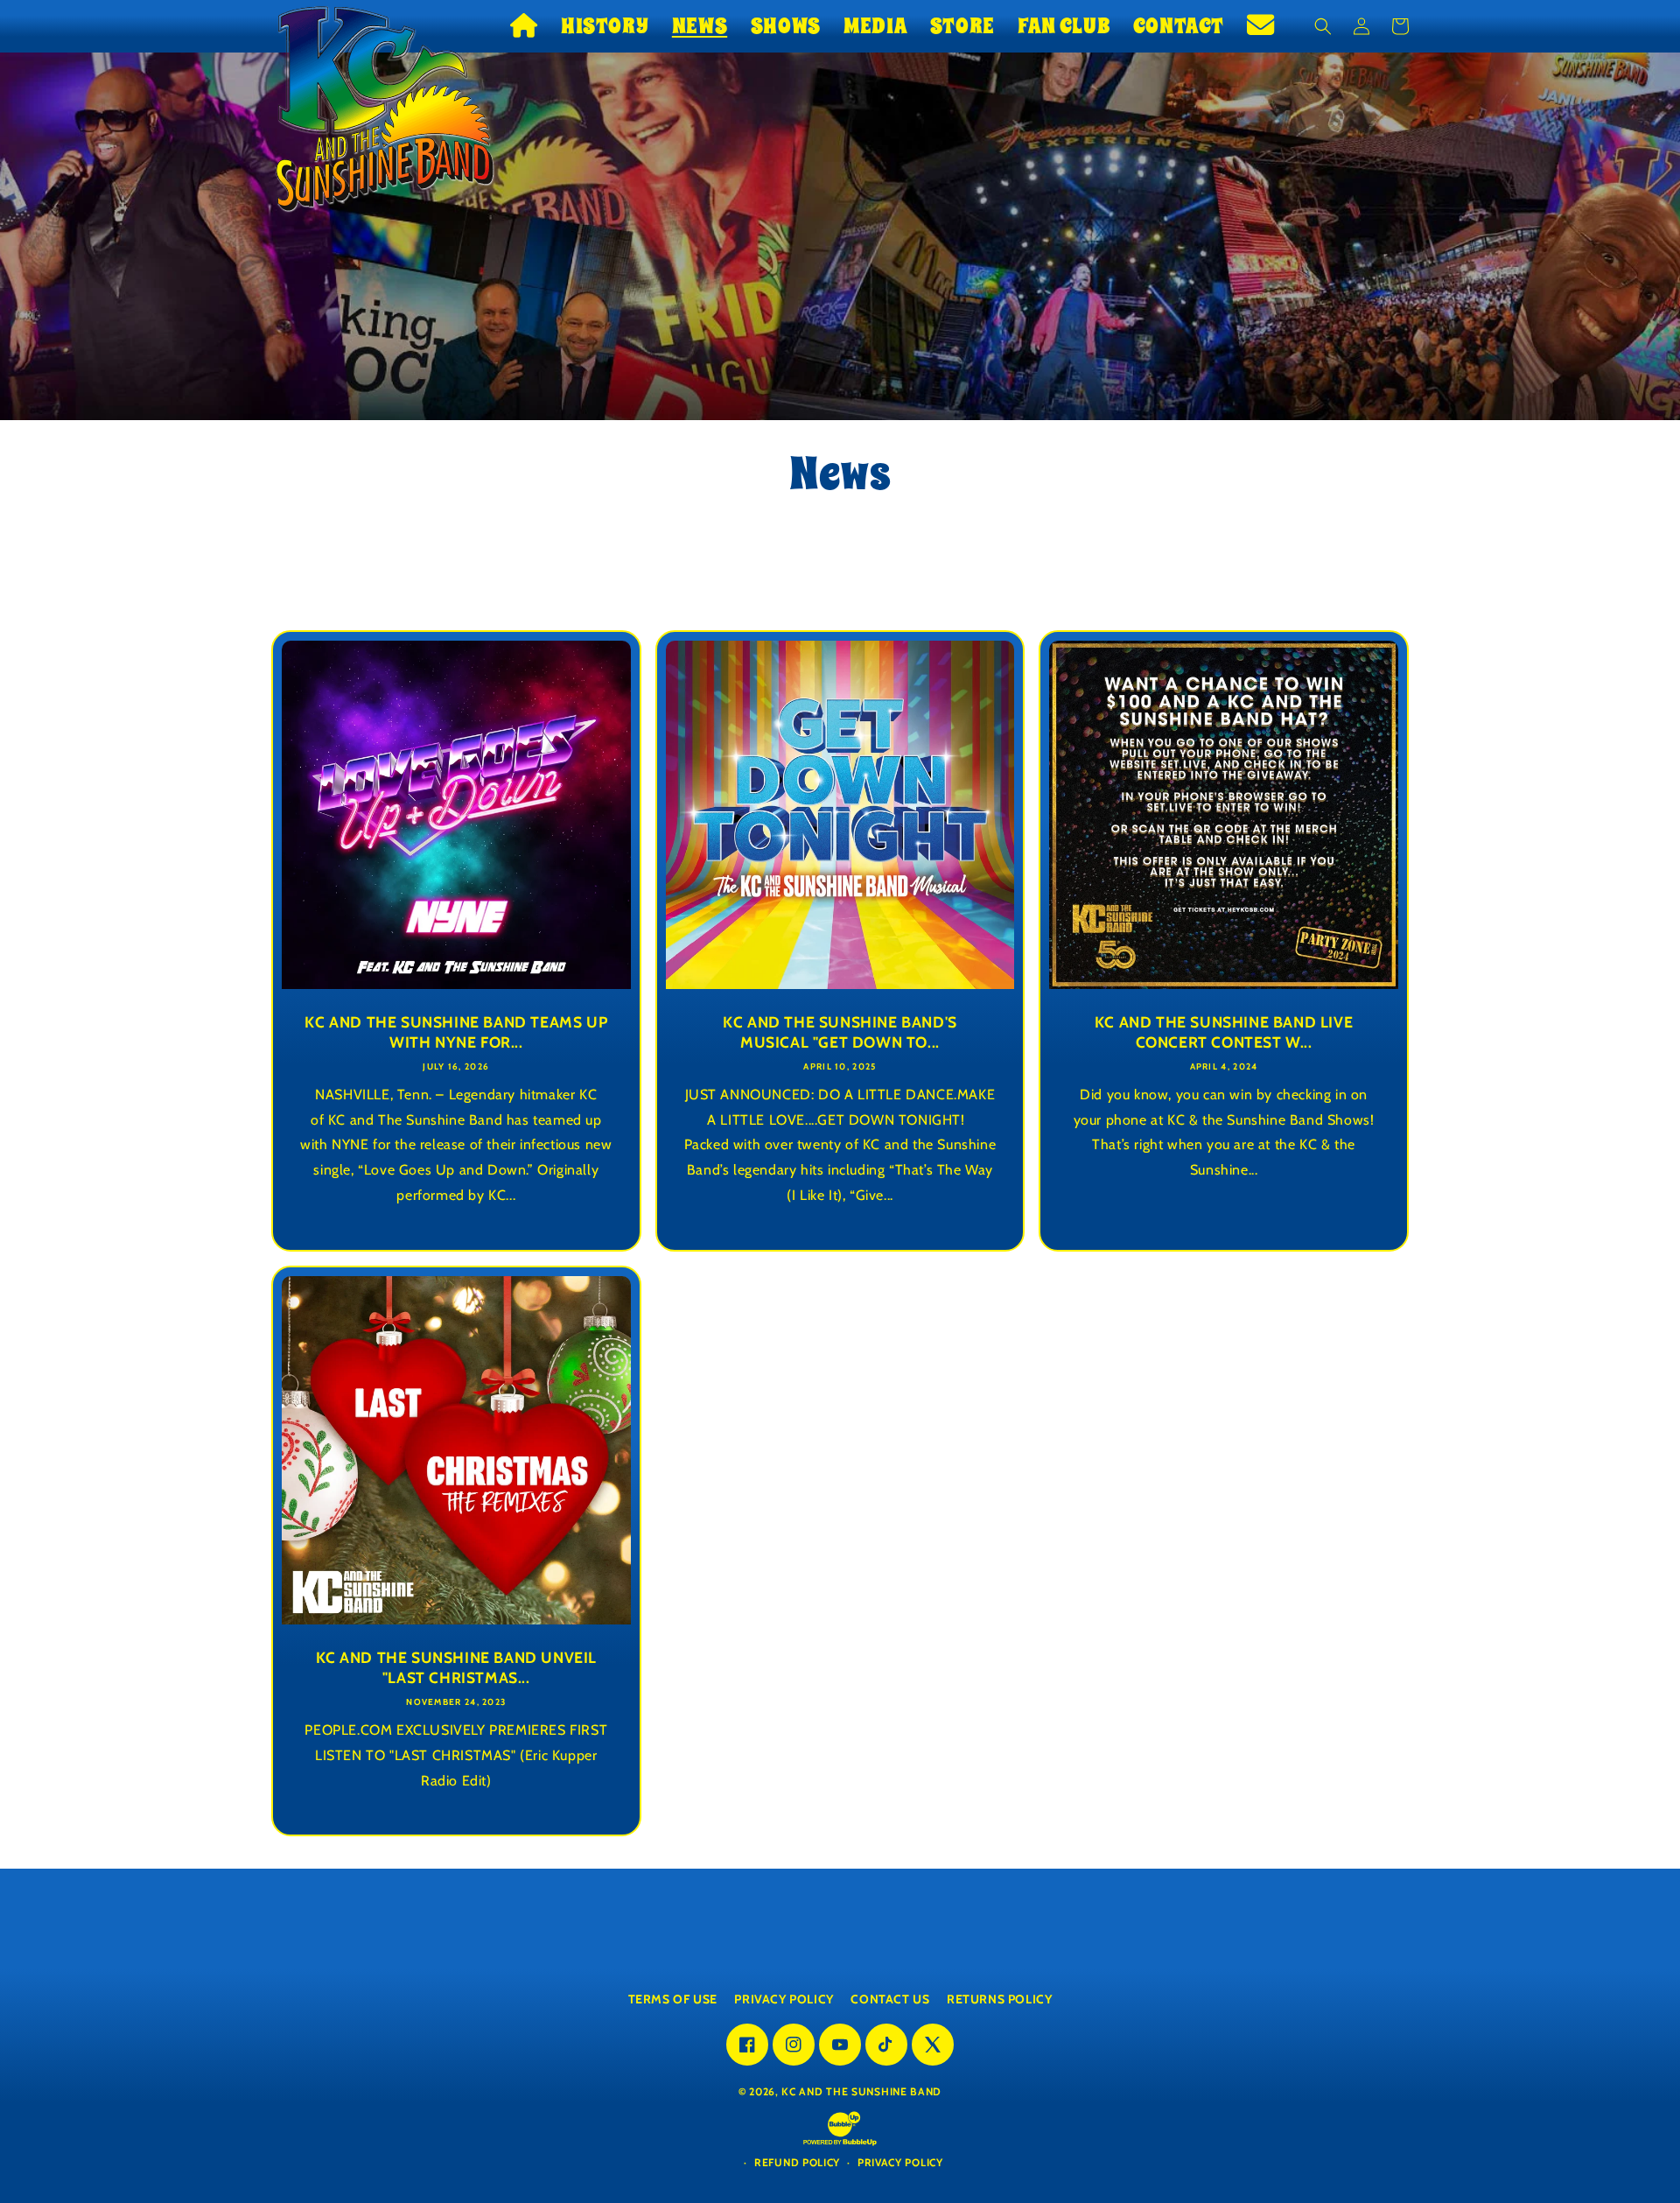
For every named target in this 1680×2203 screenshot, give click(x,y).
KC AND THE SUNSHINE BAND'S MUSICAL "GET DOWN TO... (840, 1032)
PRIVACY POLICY (784, 1999)
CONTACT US (890, 1999)
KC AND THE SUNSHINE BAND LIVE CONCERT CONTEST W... (1224, 1032)
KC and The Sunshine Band (861, 2091)
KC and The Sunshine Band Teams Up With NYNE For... (456, 1032)
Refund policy (797, 2162)
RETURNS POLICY (999, 1999)
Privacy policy (900, 2162)
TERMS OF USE (673, 1999)
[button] (605, 26)
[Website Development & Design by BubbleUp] (840, 2144)
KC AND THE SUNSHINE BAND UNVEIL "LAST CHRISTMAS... (457, 1667)
